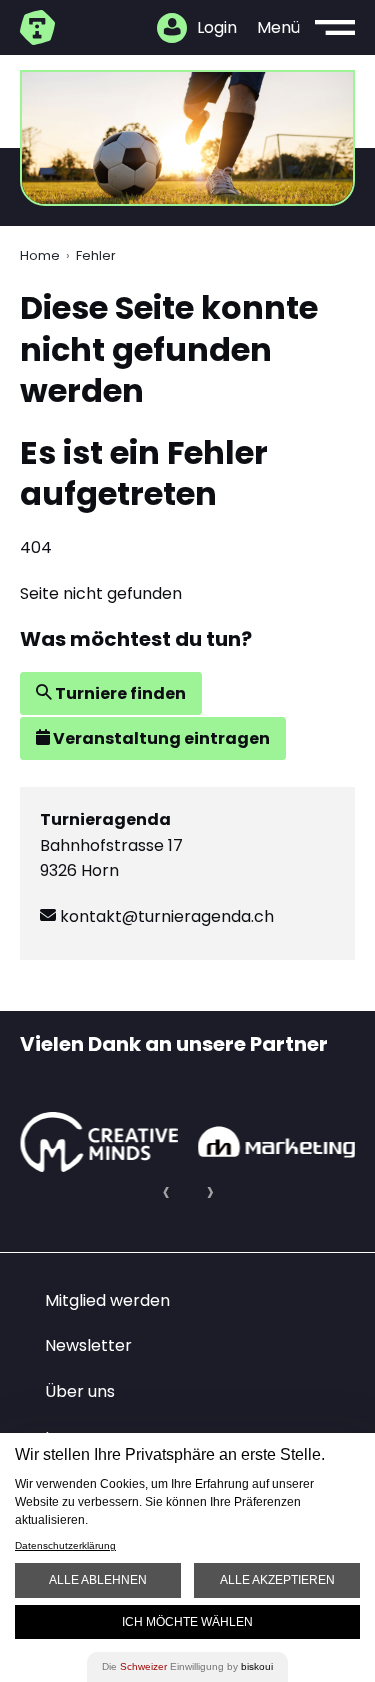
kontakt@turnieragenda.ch (165, 916)
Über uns (80, 1391)
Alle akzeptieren (277, 1580)
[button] (166, 1192)
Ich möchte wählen (187, 1622)
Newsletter (88, 1345)
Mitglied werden (107, 1300)
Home (40, 255)
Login (217, 27)
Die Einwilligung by (187, 1666)
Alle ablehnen (98, 1580)
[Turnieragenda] (40, 27)
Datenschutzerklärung (65, 1545)
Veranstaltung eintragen (160, 738)
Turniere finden (119, 693)
